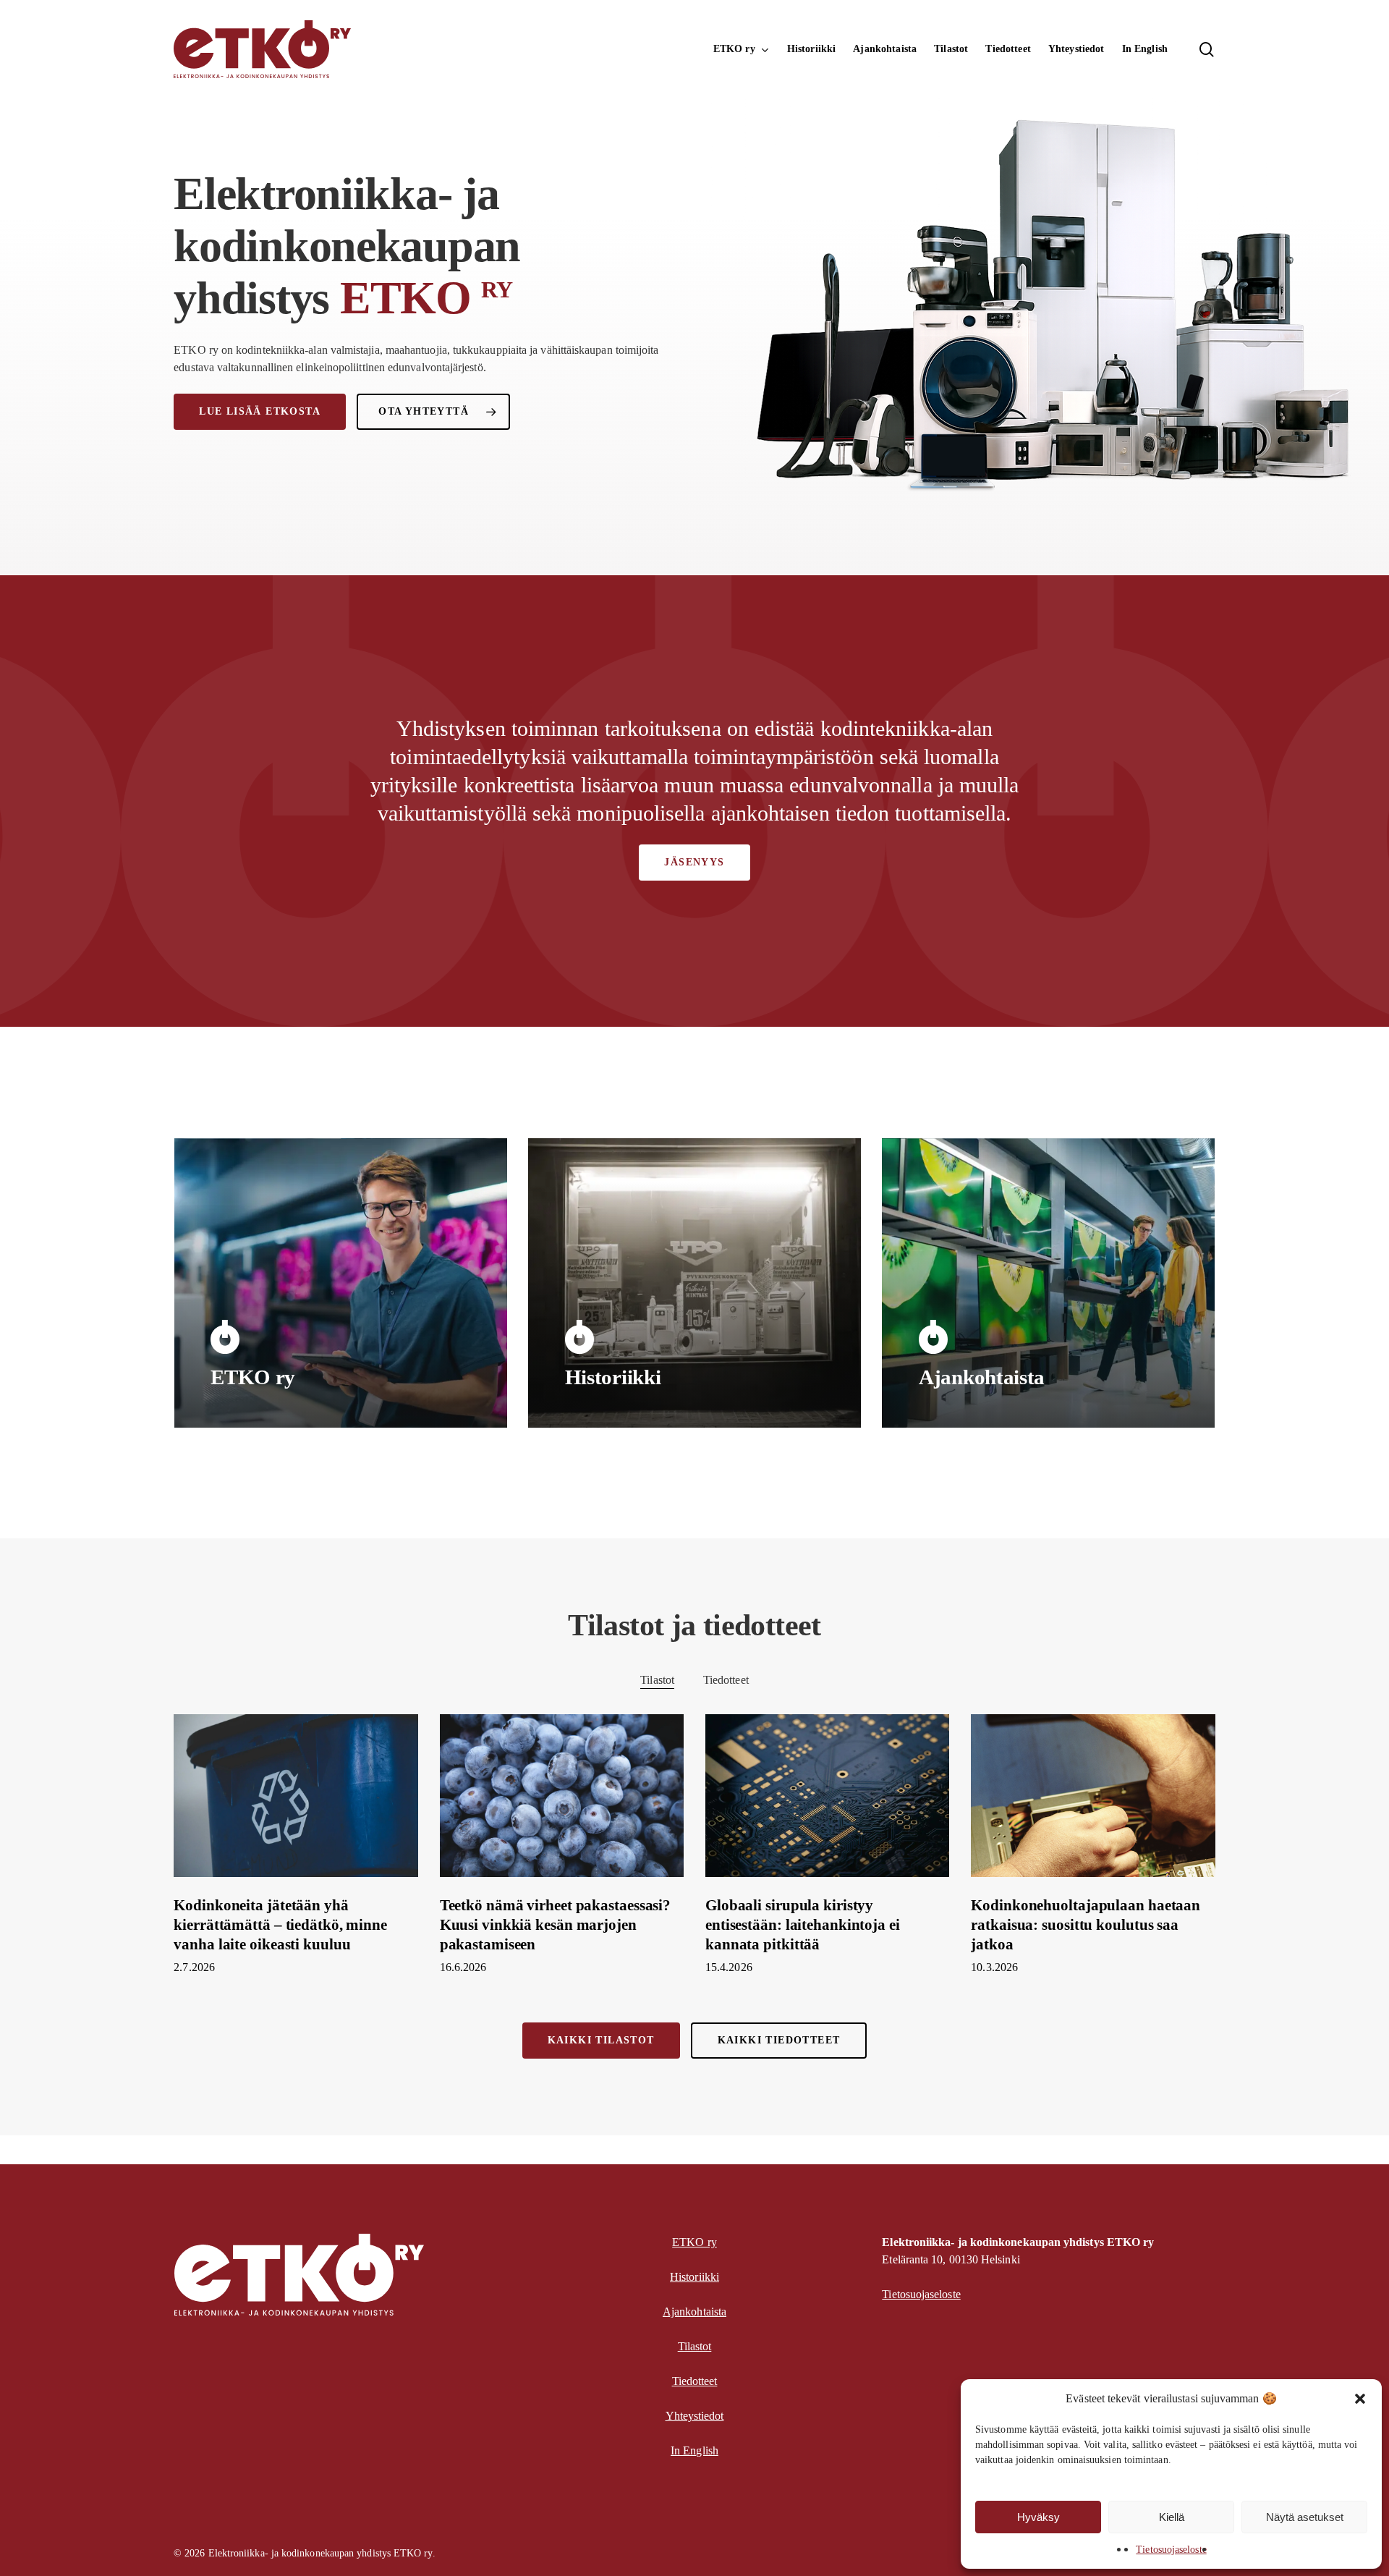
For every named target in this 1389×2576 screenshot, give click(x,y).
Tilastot (657, 1680)
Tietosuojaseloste (1171, 2550)
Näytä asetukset (1305, 2517)
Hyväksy (1038, 2517)
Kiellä (1172, 2517)
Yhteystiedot (695, 2416)
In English (694, 2450)
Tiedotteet (726, 1680)
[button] (1360, 2399)
